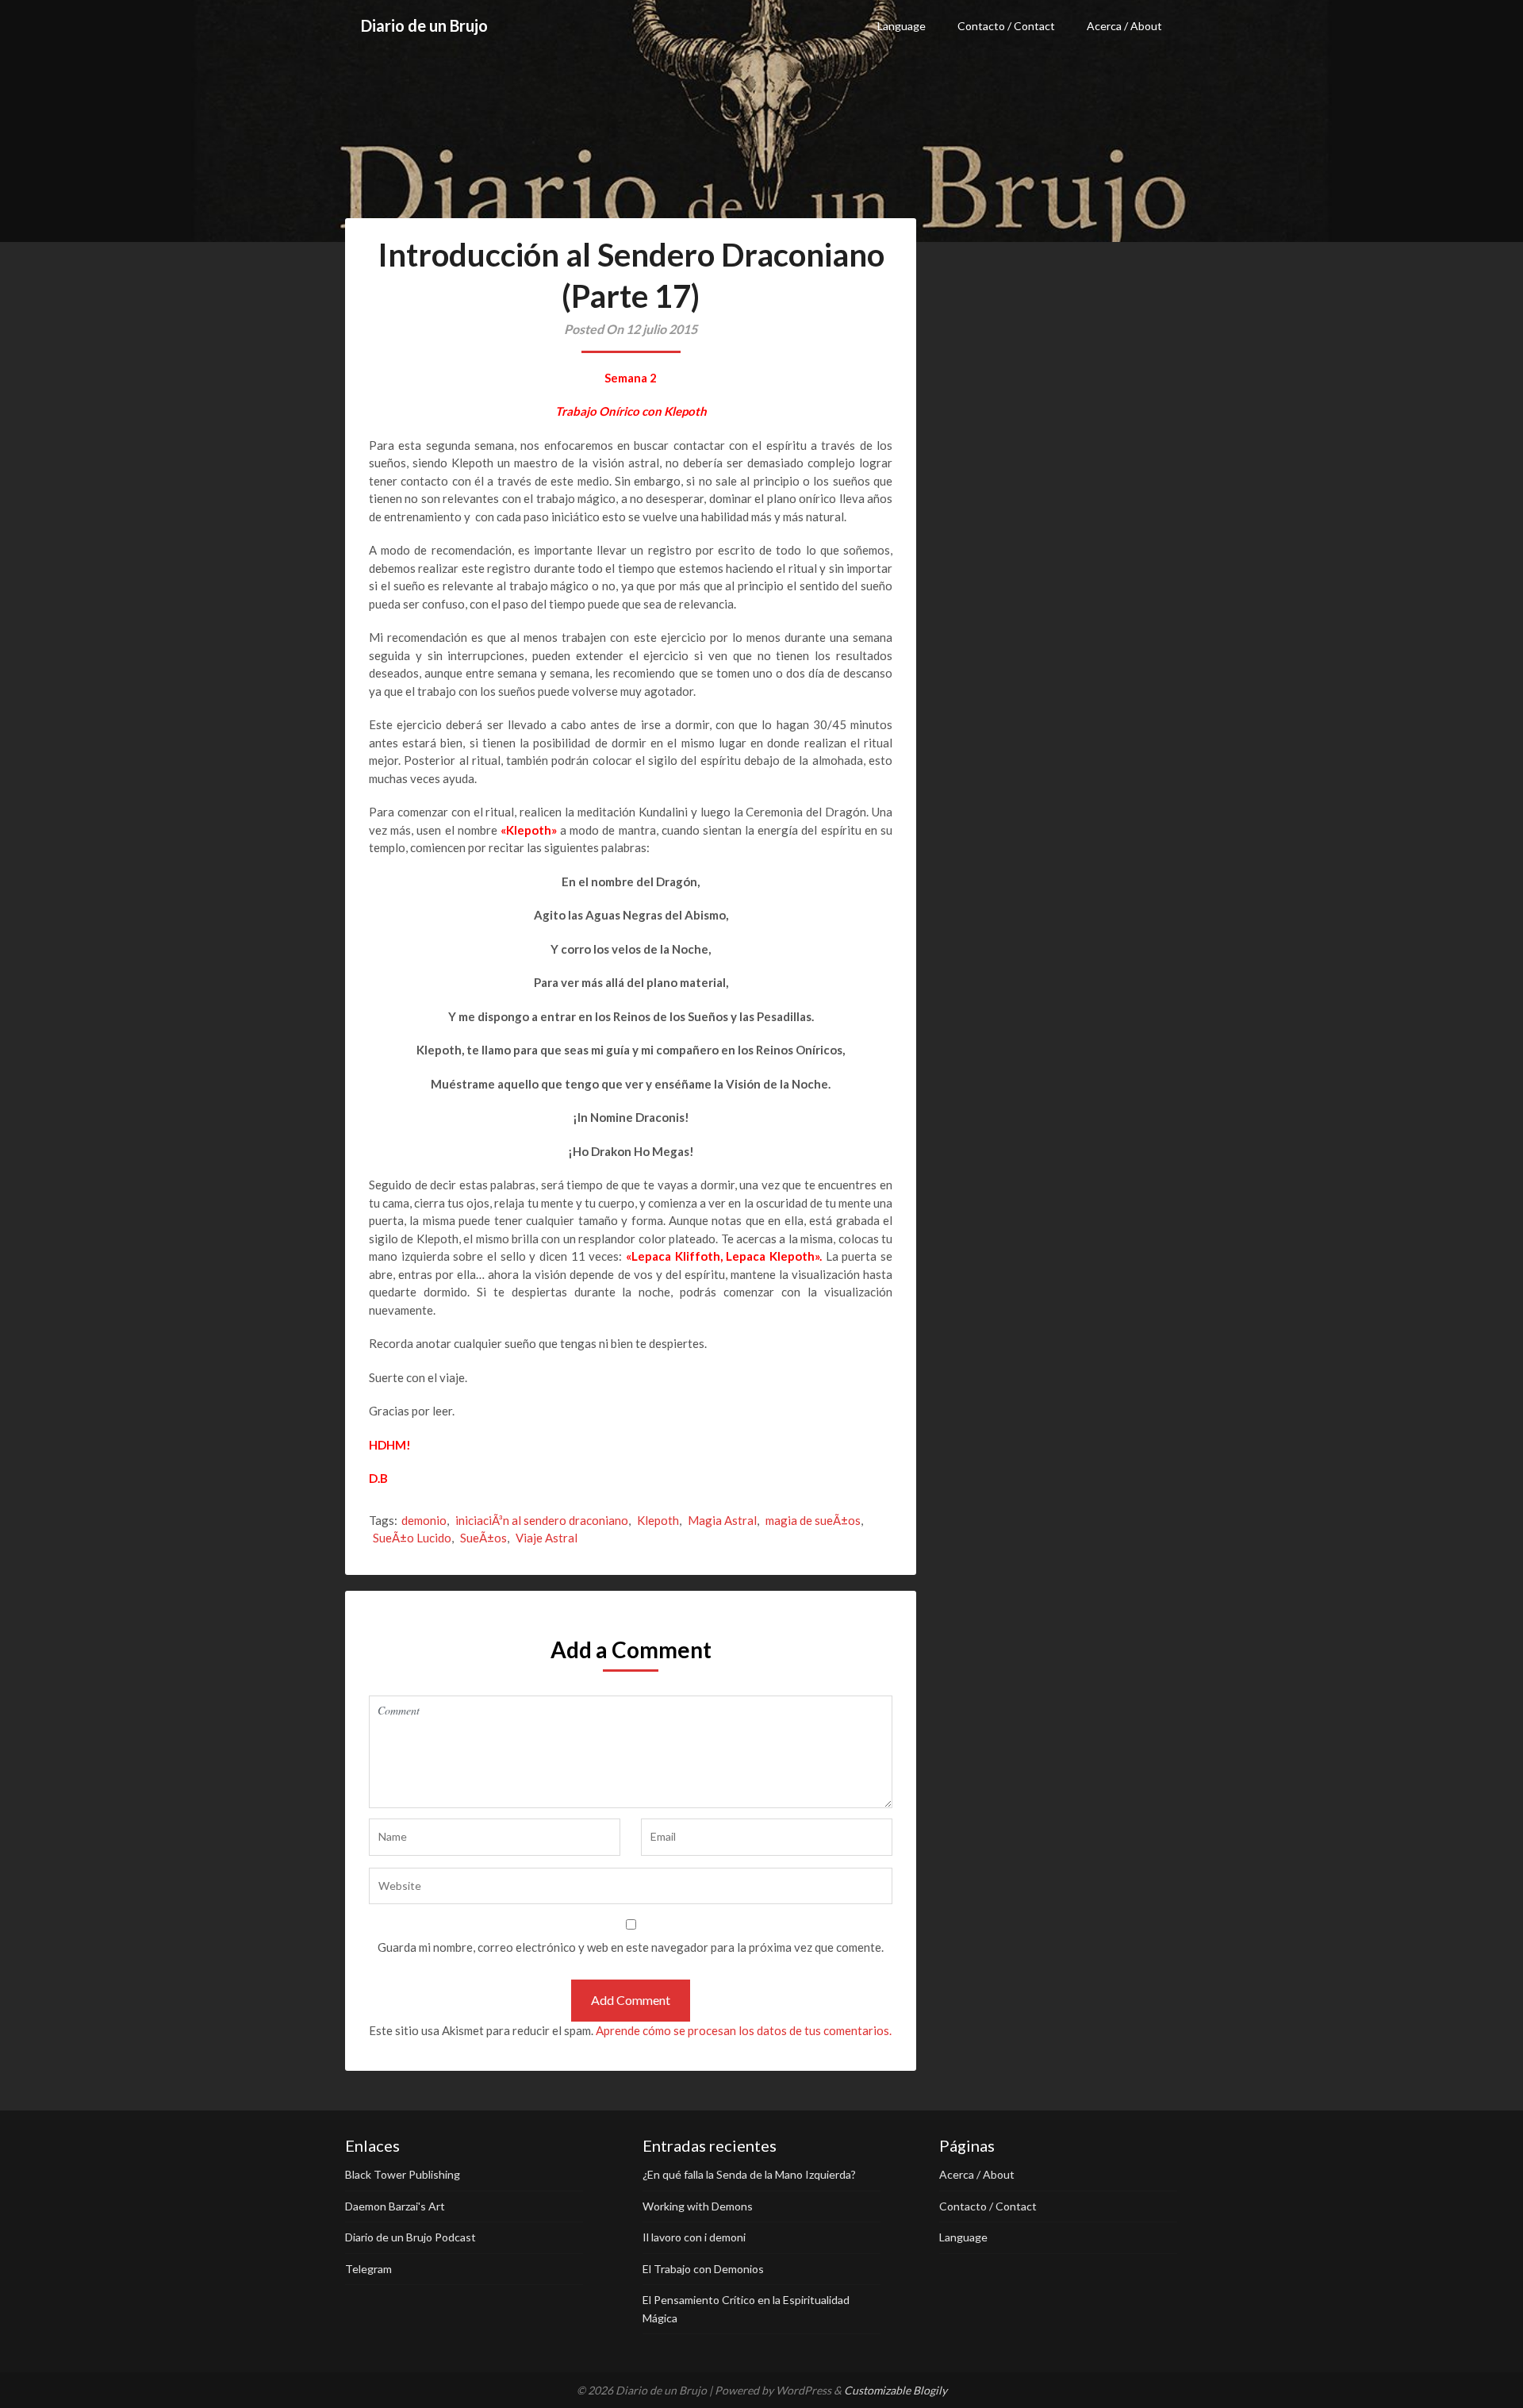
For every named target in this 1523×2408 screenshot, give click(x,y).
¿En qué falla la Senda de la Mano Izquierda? (749, 2174)
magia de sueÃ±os (813, 1520)
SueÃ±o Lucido (412, 1538)
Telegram (368, 2269)
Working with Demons (698, 2206)
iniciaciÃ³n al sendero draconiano (542, 1520)
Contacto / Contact (1006, 26)
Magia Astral (722, 1520)
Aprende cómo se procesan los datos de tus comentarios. (744, 2030)
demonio (424, 1520)
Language (902, 26)
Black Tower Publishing (403, 2174)
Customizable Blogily (896, 2390)
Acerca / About (1124, 26)
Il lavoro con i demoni (694, 2237)
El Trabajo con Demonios (703, 2269)
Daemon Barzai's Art (395, 2206)
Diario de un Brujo (424, 25)
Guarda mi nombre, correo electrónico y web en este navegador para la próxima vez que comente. (631, 1947)
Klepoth (658, 1520)
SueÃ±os (483, 1538)
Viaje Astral (547, 1538)
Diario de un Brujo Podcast (410, 2237)
